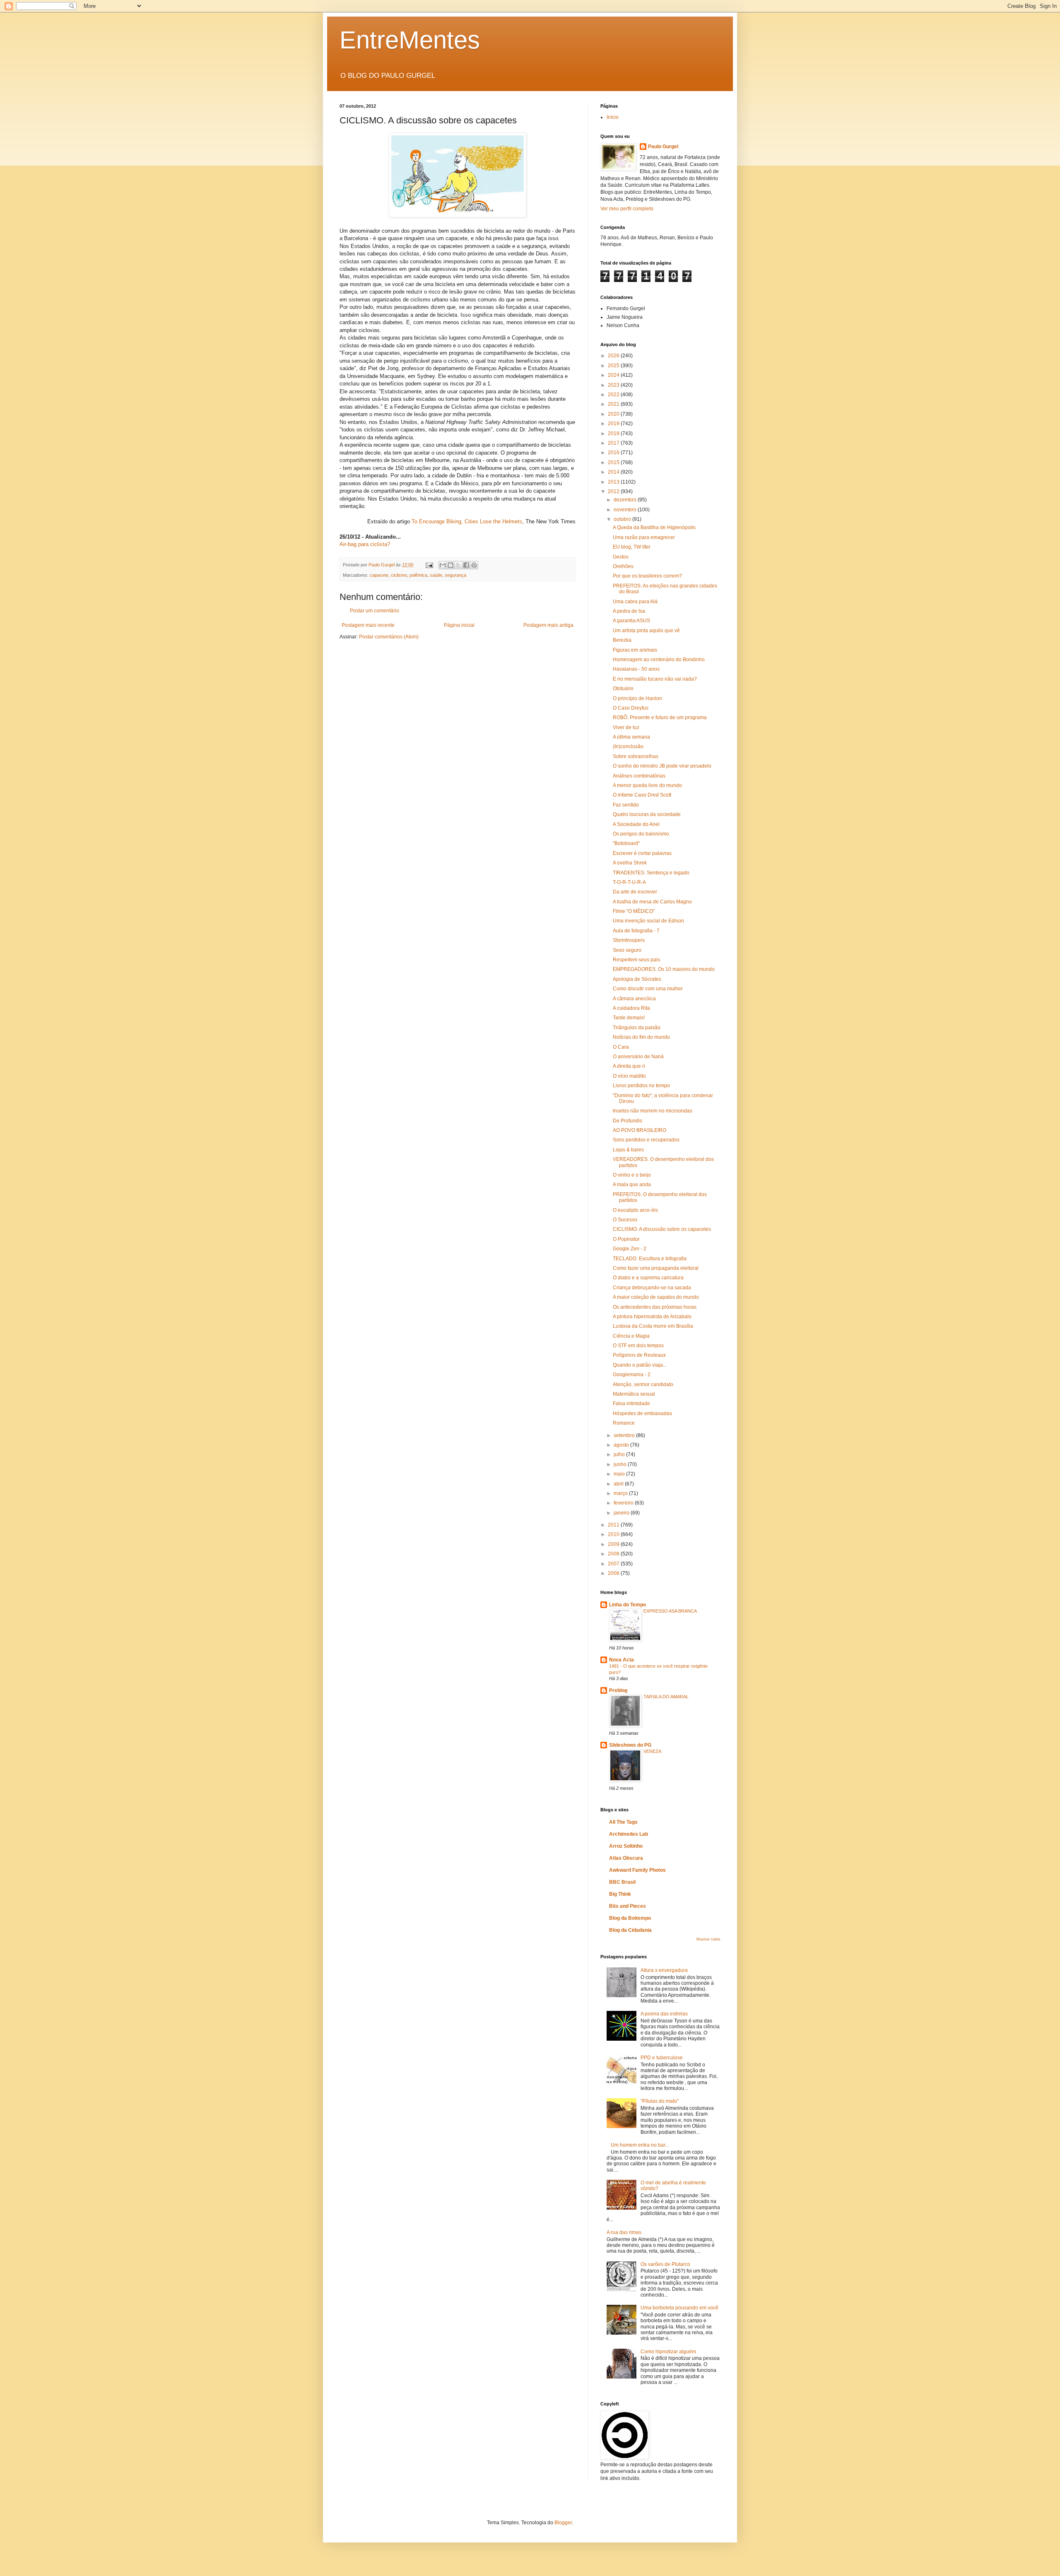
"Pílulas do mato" (660, 2101)
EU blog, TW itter (632, 547)
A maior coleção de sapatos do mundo (656, 1297)
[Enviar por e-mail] (443, 565)
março (621, 1493)
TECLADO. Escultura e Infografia (650, 1259)
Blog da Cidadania (630, 1930)
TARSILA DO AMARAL (666, 1697)
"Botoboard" (626, 843)
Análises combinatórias (639, 776)
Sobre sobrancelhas (636, 756)
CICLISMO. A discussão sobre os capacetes (662, 1229)
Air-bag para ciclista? (365, 544)
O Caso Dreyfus (631, 708)
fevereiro (624, 1503)
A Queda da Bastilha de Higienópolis (654, 527)
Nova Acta (622, 1660)
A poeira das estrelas (664, 2014)
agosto (622, 1445)
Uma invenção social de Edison (648, 921)
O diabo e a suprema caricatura (648, 1278)
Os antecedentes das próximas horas (655, 1307)
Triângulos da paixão (637, 1028)
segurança (455, 575)
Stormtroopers (629, 940)
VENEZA (652, 1751)
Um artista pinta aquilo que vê (646, 631)
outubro (623, 519)
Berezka (622, 640)
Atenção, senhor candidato (643, 1384)
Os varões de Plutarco (665, 2264)
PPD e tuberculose (662, 2058)
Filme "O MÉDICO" (634, 911)
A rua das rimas (624, 2232)
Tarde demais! (629, 1018)
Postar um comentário (375, 611)
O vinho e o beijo (632, 1175)
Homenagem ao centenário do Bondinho (659, 660)
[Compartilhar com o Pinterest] (474, 565)
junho (621, 1464)
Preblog (618, 1690)
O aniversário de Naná (638, 1057)
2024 (614, 375)
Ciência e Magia (631, 1336)
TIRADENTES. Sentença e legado (651, 873)
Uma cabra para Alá (635, 602)
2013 (614, 482)
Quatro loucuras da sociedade (647, 814)
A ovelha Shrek (630, 863)
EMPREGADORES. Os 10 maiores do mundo (664, 969)
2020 (614, 414)
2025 (614, 366)
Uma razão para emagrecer (644, 537)
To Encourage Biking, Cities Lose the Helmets (467, 521)
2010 (614, 1534)
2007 (614, 1564)
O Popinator (626, 1239)
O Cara (621, 1047)
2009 (614, 1544)
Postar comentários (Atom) (389, 637)
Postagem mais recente (368, 625)
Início (613, 117)
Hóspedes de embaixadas (642, 1413)
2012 (614, 491)
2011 (614, 1525)
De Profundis (628, 1121)
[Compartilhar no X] (458, 565)
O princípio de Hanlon (637, 698)
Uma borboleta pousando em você (679, 2308)
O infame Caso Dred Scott (642, 795)
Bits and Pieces (628, 1906)
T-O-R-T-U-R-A (629, 882)
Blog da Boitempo (630, 1918)
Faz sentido (626, 805)
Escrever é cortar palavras (642, 853)
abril (619, 1484)
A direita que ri (629, 1066)
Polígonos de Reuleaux (639, 1355)
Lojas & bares (628, 1150)
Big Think (620, 1894)
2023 (614, 385)
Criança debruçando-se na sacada (652, 1288)
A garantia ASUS (631, 621)
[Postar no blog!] (450, 565)
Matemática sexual (634, 1394)
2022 (614, 395)
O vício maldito (629, 1076)
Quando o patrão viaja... (640, 1365)
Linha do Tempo (628, 1605)
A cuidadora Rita (631, 1008)
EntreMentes (410, 40)
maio (620, 1474)
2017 (614, 443)
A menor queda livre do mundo (647, 785)
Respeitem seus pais (636, 960)
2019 (614, 424)
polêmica (418, 575)
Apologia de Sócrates (637, 979)
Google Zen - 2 (630, 1249)
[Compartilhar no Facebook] (466, 565)
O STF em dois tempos (638, 1346)
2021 (614, 404)
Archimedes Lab (629, 1834)
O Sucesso (625, 1220)
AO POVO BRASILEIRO (640, 1130)
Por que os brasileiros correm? (647, 576)
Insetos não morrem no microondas (653, 1111)
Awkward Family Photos (637, 1870)
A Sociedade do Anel (636, 824)
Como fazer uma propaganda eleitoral (656, 1268)
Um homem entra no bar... (640, 2145)
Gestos (621, 557)
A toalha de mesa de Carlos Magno (652, 902)
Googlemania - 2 (632, 1375)
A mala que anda (632, 1184)
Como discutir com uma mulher (648, 989)
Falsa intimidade (631, 1404)
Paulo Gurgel (663, 147)
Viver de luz (626, 727)
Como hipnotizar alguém (668, 2352)
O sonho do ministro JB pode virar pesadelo (662, 766)
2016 (614, 453)
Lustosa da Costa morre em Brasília (653, 1326)
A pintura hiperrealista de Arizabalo (652, 1317)
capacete (379, 575)
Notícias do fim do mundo (641, 1037)
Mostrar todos (708, 1939)
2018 (614, 433)
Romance (624, 1423)
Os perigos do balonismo (641, 834)
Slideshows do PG (630, 1745)
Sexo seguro (627, 950)
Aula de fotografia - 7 (636, 931)
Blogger (563, 2523)
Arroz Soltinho (626, 1846)
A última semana (631, 737)
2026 (614, 356)
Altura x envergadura (664, 1970)
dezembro (626, 500)
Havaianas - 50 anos (636, 669)
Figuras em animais (635, 650)
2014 (614, 472)
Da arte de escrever (635, 892)
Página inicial (459, 625)
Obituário (623, 689)
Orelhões (623, 566)
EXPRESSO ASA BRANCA (670, 1611)
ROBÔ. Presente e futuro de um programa (660, 717)
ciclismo (399, 575)
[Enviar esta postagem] (429, 565)
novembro (626, 510)
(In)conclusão (628, 746)
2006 (614, 1573)
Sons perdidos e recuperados (646, 1140)
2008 (614, 1554)
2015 (614, 462)
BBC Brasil (622, 1882)
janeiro (622, 1513)
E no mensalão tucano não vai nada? (655, 679)
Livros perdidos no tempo (641, 1086)
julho (620, 1454)
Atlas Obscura (626, 1858)
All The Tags (623, 1822)
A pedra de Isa (629, 611)
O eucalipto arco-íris (635, 1210)
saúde (436, 575)
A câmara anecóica (634, 999)
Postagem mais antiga (548, 625)
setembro (625, 1435)
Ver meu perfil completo (627, 209)
